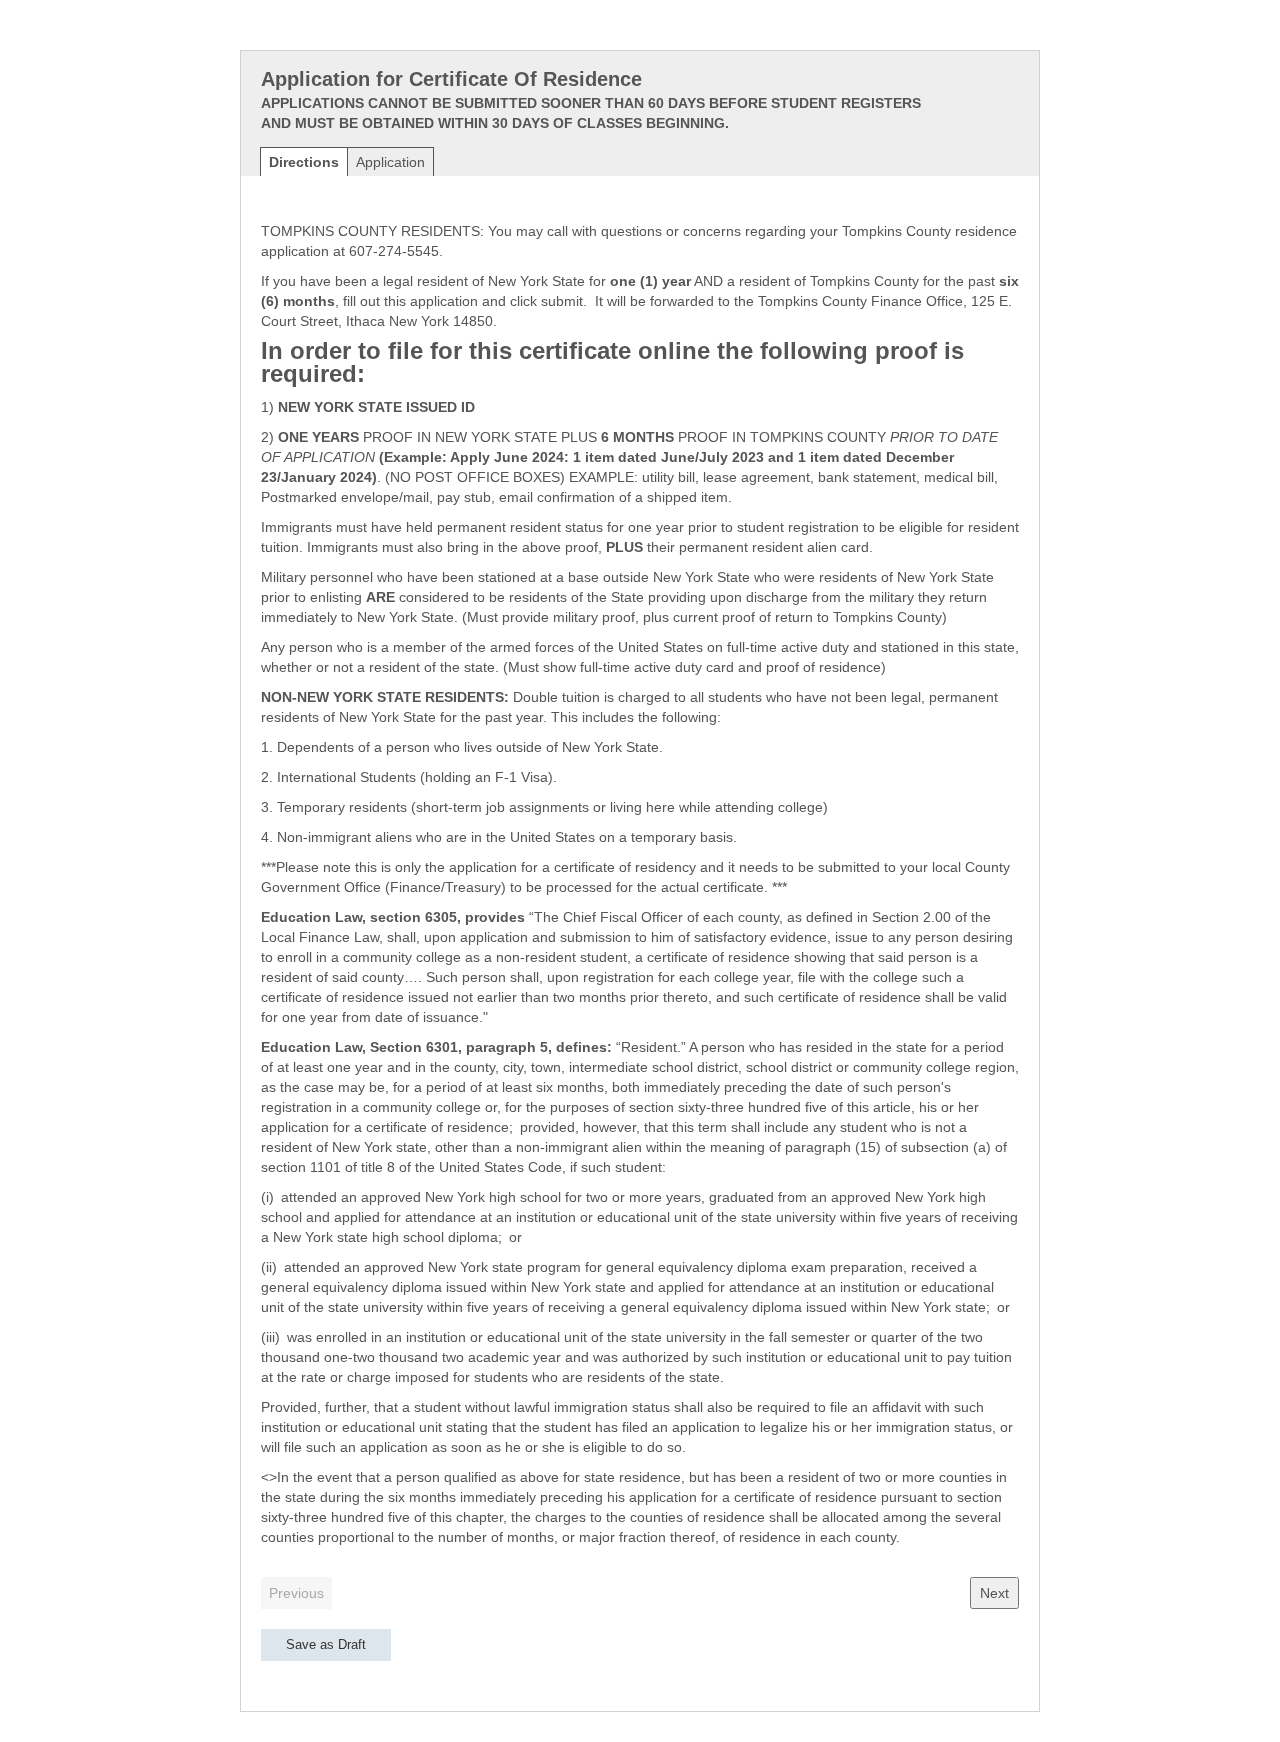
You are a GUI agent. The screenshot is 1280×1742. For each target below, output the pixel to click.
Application (390, 162)
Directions (304, 162)
